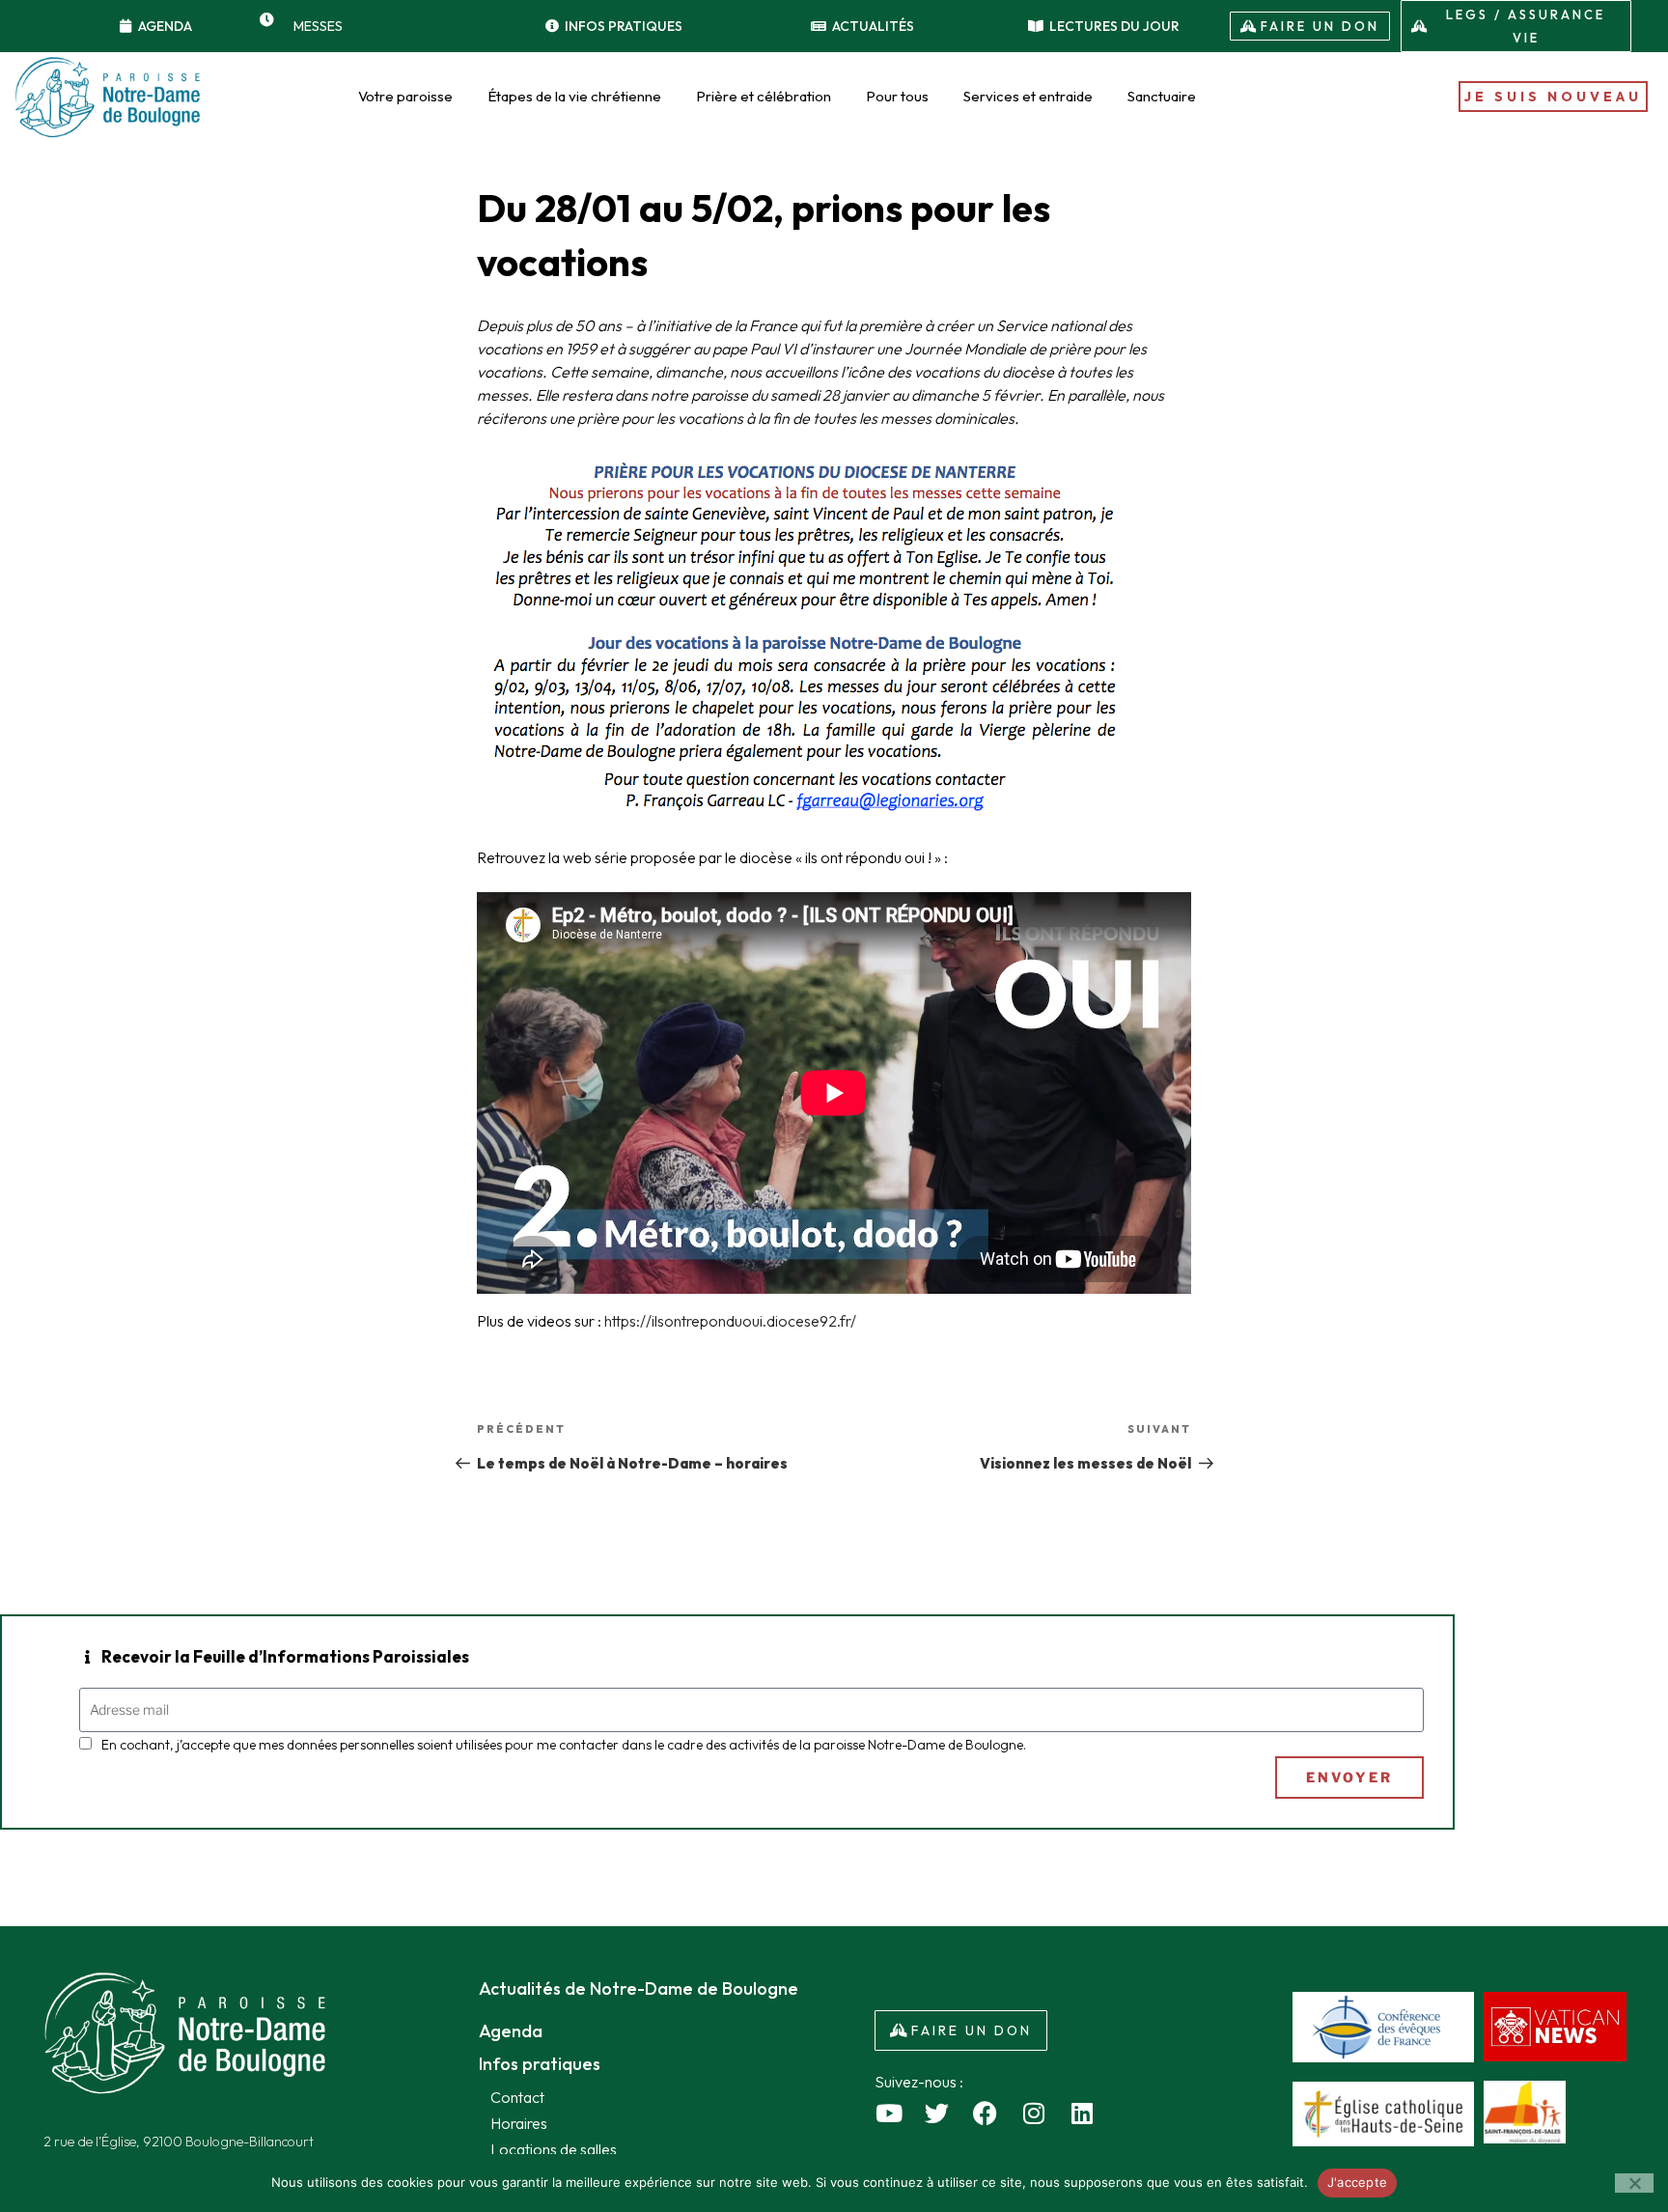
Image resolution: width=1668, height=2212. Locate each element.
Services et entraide (1028, 96)
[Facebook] (986, 2113)
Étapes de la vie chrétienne (574, 96)
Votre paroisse (405, 96)
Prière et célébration (764, 96)
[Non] (1634, 2183)
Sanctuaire (1162, 96)
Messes (318, 26)
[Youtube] (889, 2113)
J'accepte (1357, 2182)
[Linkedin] (1082, 2113)
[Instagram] (1034, 2113)
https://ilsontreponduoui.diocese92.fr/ (730, 1321)
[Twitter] (937, 2113)
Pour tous (897, 96)
